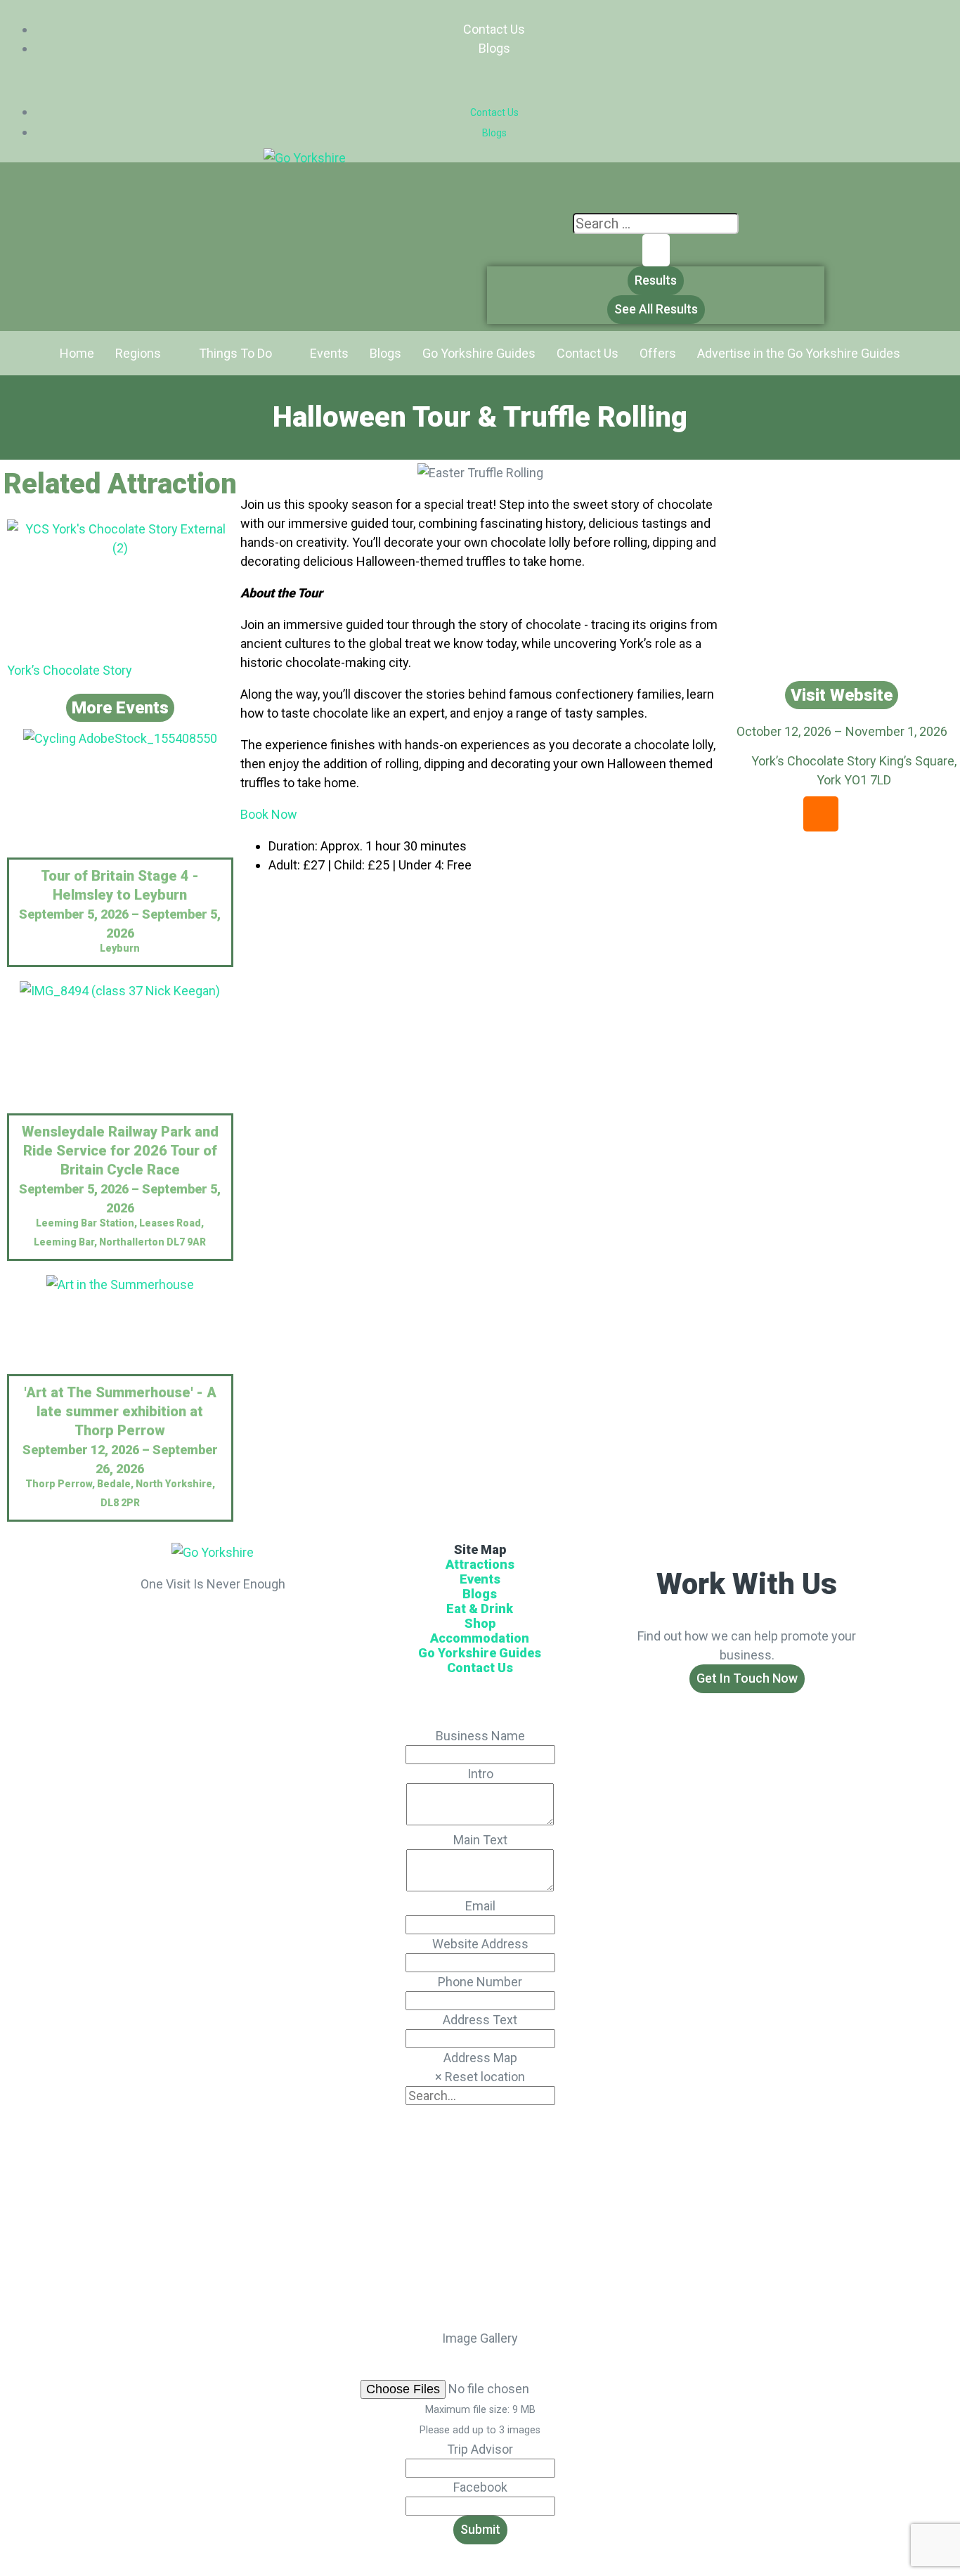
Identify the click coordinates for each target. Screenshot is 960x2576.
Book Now (269, 814)
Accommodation (480, 1638)
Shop (480, 1623)
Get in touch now (747, 1678)
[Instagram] (821, 814)
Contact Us (494, 29)
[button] (480, 80)
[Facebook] (863, 814)
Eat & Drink (480, 1609)
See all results (656, 309)
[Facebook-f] (194, 1622)
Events (480, 1579)
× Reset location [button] (480, 2077)
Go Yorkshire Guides (480, 1653)
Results (656, 280)
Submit (480, 2529)
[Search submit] (656, 250)
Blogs (494, 48)
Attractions (480, 1564)
